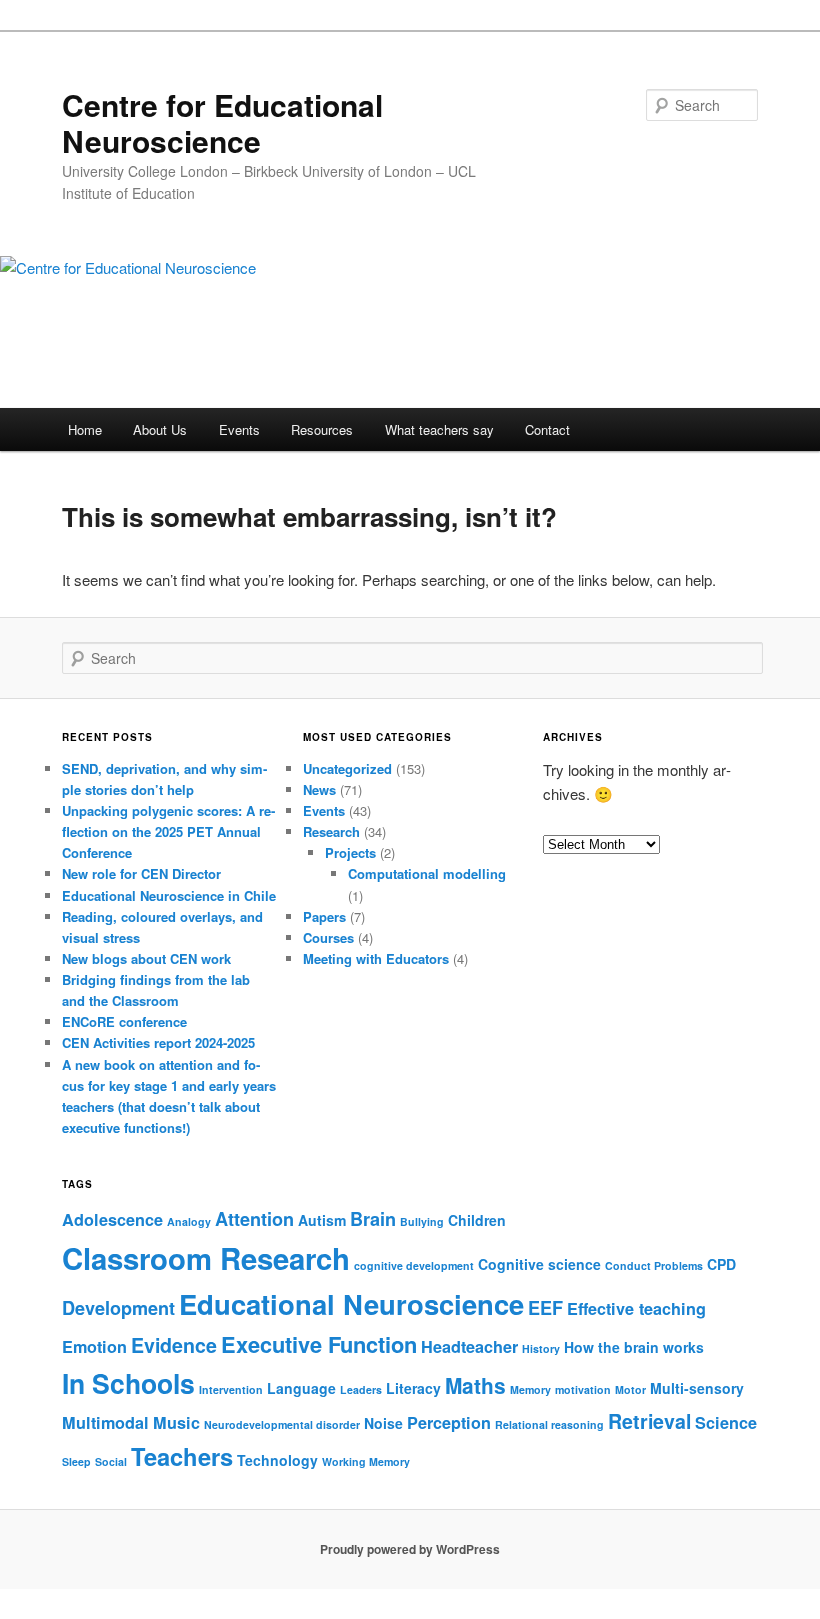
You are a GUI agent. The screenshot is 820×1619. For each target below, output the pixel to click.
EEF (545, 1308)
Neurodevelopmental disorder (282, 1424)
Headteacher (469, 1346)
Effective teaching (636, 1308)
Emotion (94, 1346)
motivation (583, 1389)
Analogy (189, 1221)
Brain (373, 1219)
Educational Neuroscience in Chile (169, 895)
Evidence (174, 1345)
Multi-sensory (697, 1388)
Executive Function (319, 1344)
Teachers (182, 1456)
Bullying (422, 1221)
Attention (254, 1219)
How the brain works (634, 1347)
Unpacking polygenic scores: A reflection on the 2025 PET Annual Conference (168, 831)
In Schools (128, 1383)
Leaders (361, 1389)
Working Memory (366, 1461)
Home (85, 429)
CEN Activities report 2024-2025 (158, 1042)
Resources (322, 429)
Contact (547, 429)
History (541, 1348)
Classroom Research (206, 1258)
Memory (530, 1389)
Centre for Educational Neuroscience (222, 122)
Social (111, 1461)
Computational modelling (427, 873)
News (319, 789)
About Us (160, 429)
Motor (630, 1389)
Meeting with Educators (376, 958)
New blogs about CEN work (146, 958)
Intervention (231, 1389)
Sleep (76, 1461)
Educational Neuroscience (351, 1303)
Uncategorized (347, 768)
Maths (475, 1385)
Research (331, 831)
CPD (721, 1264)
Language (301, 1388)
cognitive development (414, 1265)
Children (477, 1220)
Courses (328, 937)
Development (118, 1308)
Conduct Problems (654, 1265)
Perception (449, 1422)
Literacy (413, 1388)
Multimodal (105, 1422)
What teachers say (439, 429)
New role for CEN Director (141, 873)
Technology (277, 1460)
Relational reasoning (549, 1424)
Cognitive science (539, 1264)
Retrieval (649, 1421)
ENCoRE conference (124, 1021)
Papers (324, 916)
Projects (350, 852)
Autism (322, 1220)
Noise (383, 1423)
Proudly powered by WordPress (410, 1549)
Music (176, 1422)
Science (726, 1422)
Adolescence (112, 1219)
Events (239, 429)
